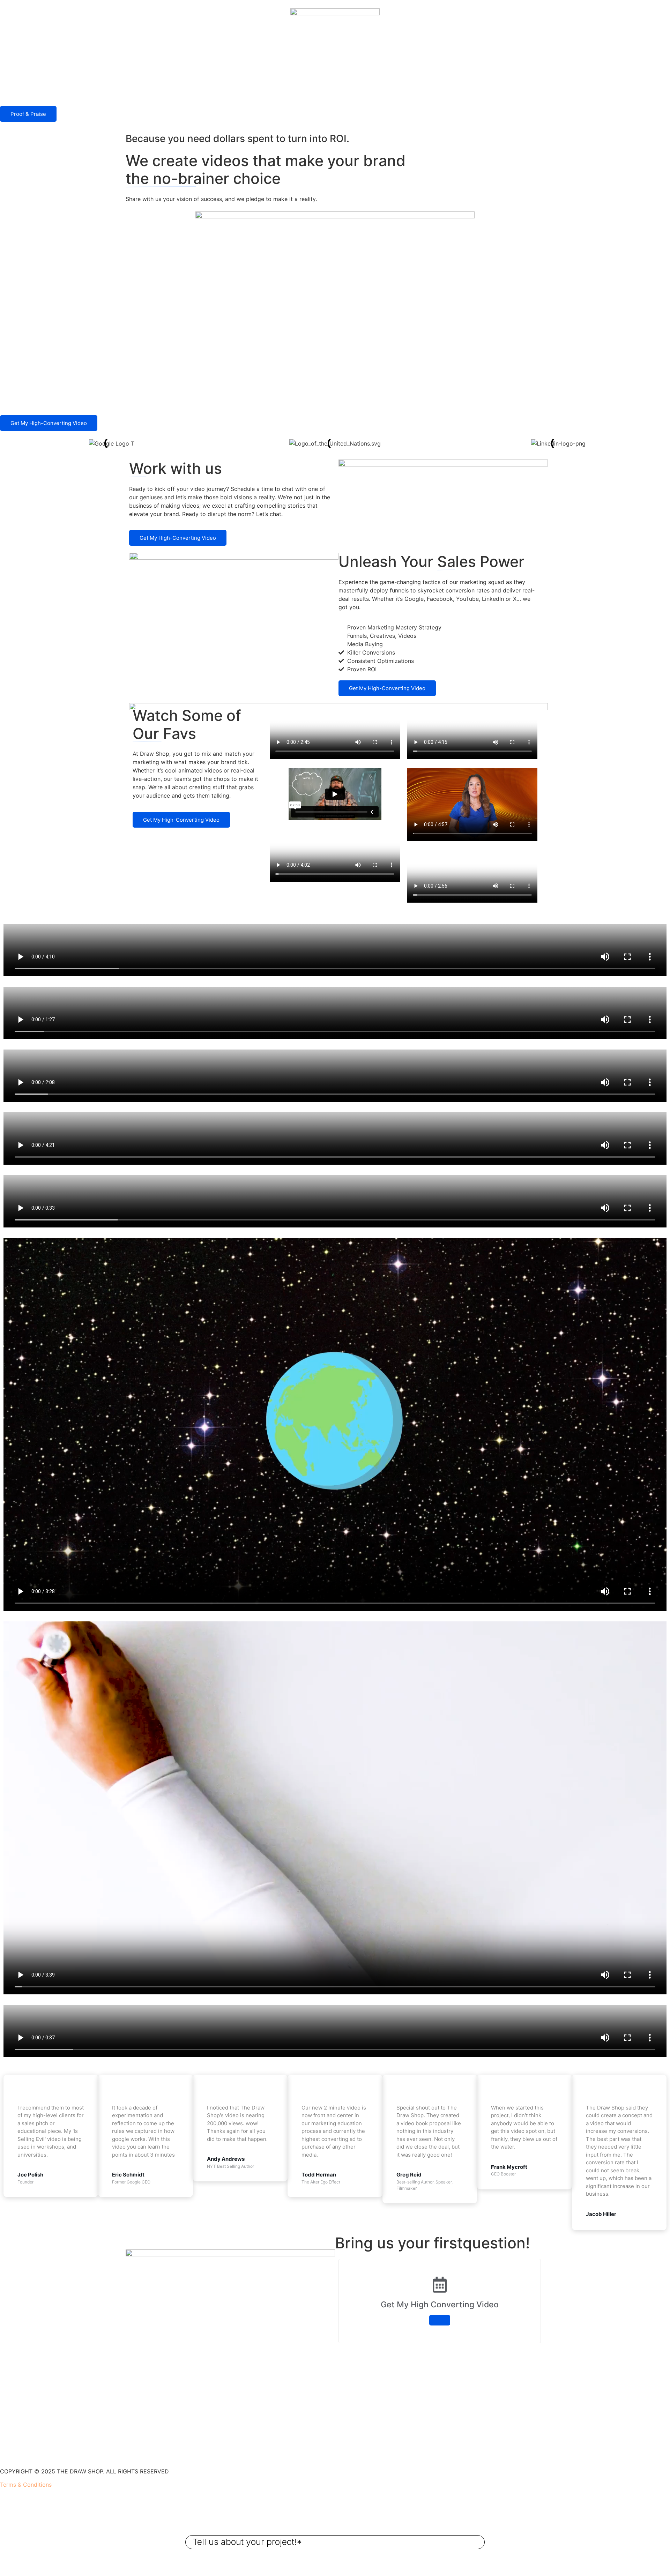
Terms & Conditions (26, 2485)
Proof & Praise (28, 114)
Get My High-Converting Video (49, 423)
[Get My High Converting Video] (440, 2320)
